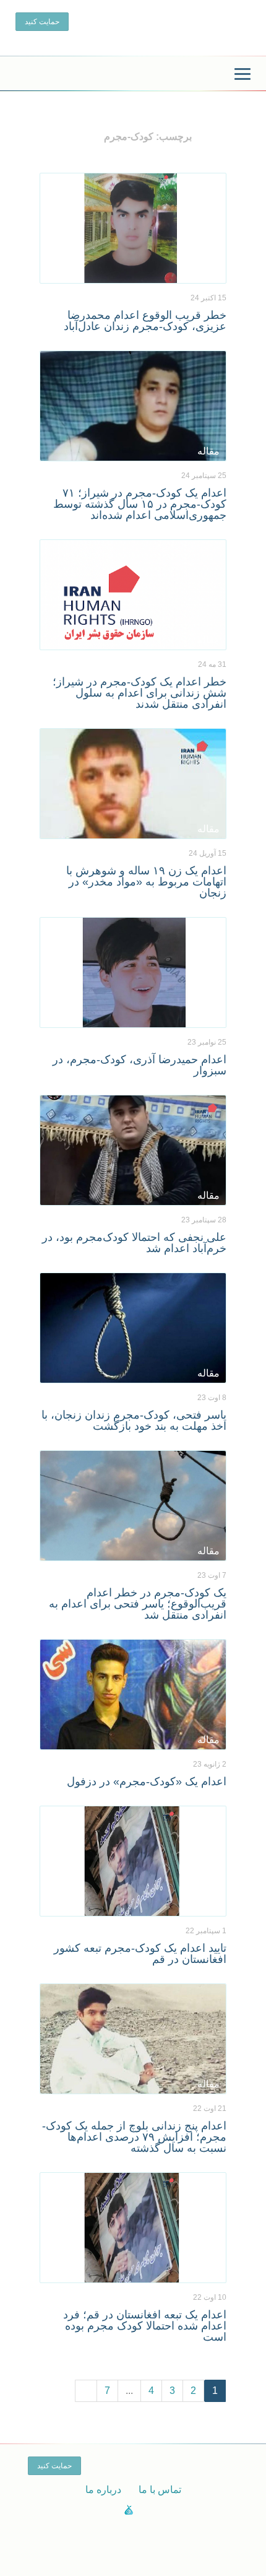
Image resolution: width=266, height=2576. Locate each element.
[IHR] (133, 75)
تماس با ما (160, 2490)
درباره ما (103, 2490)
